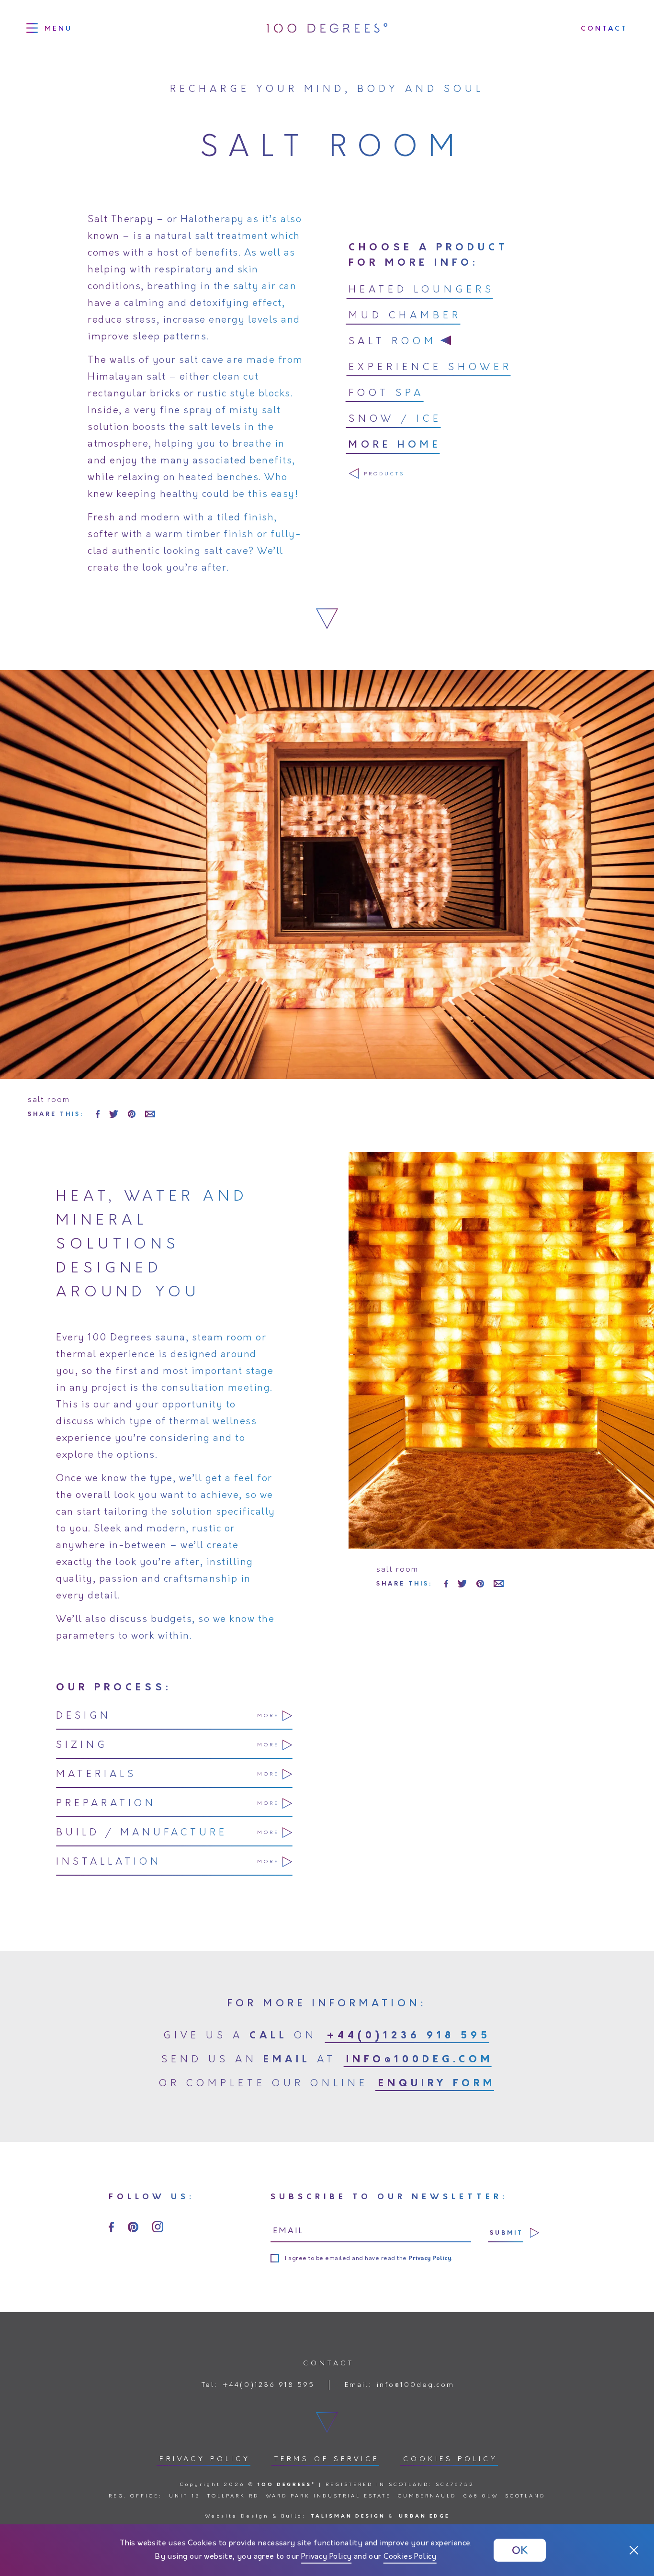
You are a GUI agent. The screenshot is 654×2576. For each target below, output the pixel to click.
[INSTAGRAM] (158, 2227)
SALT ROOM (393, 342)
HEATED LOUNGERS (422, 290)
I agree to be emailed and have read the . (369, 2259)
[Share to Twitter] (114, 1114)
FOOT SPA (386, 394)
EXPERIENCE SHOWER (430, 368)
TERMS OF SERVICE (327, 2459)
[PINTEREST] (133, 2227)
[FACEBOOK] (111, 2227)
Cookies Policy (410, 2557)
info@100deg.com (420, 2060)
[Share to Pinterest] (132, 1114)
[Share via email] (150, 1114)
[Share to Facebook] (98, 1114)
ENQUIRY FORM (437, 2084)
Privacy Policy (327, 2557)
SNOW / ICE (395, 419)
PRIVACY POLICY (205, 2459)
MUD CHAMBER (405, 316)
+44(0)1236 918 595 (409, 2036)
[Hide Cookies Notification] (634, 2550)
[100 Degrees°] (327, 28)
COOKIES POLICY (451, 2459)
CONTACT (604, 28)
